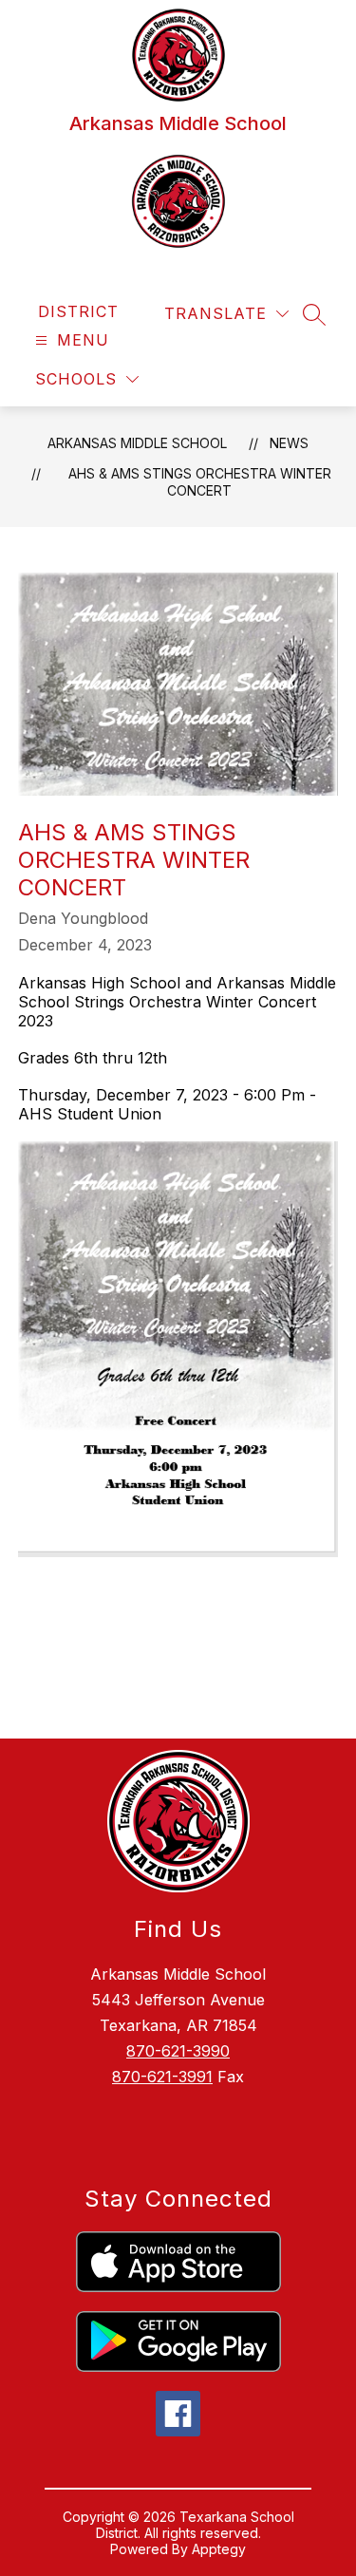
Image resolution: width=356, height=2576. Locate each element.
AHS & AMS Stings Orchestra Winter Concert (200, 482)
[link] (78, 311)
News (289, 443)
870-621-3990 (178, 2051)
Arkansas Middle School (137, 443)
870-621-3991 (162, 2077)
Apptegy (219, 2549)
